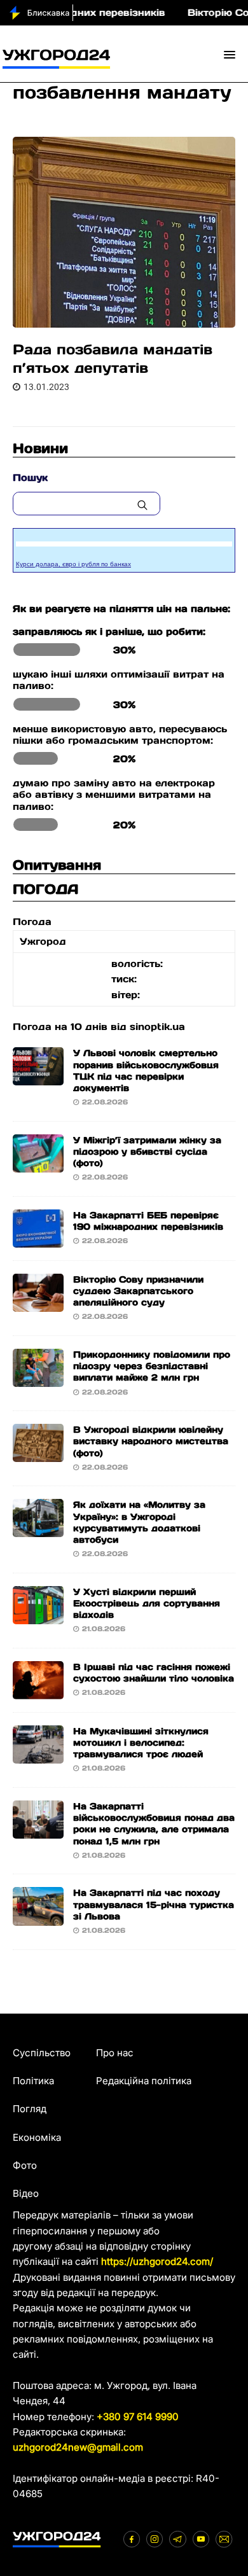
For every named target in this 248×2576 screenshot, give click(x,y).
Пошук (30, 477)
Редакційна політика (144, 2081)
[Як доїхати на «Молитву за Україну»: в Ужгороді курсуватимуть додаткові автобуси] (38, 1529)
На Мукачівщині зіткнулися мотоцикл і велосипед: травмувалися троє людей (141, 1743)
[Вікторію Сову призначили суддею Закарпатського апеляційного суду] (38, 1304)
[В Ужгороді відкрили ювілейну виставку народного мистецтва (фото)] (38, 1454)
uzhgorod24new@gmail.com (78, 2447)
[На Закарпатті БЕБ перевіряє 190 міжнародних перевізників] (38, 1240)
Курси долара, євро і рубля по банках (73, 564)
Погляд (30, 2109)
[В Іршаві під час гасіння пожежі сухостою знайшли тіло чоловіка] (38, 1691)
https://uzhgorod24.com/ (157, 2261)
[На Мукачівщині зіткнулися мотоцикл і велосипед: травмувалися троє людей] (38, 1756)
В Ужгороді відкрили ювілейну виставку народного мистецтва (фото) (151, 1441)
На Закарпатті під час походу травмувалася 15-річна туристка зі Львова (154, 1904)
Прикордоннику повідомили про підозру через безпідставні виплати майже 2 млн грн (152, 1366)
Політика (33, 2081)
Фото (25, 2165)
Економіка (37, 2137)
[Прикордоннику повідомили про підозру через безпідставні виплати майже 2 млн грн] (38, 1379)
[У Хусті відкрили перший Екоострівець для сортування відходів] (38, 1616)
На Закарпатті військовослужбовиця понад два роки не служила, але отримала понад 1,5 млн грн (154, 1824)
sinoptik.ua (157, 1027)
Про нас (115, 2053)
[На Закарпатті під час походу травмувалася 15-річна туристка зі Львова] (38, 1917)
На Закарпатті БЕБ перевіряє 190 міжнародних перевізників (148, 1221)
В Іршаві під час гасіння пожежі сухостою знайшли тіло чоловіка (154, 1673)
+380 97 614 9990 (138, 2417)
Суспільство (42, 2053)
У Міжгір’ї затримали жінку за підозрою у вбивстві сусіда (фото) (147, 1152)
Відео (26, 2193)
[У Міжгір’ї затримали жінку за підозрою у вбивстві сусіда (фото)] (38, 1164)
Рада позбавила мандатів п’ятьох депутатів (113, 359)
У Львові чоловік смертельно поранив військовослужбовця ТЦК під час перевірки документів (146, 1070)
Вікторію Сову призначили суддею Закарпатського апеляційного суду (138, 1291)
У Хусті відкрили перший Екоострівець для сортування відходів (147, 1603)
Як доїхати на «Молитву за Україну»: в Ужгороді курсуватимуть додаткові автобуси (139, 1522)
